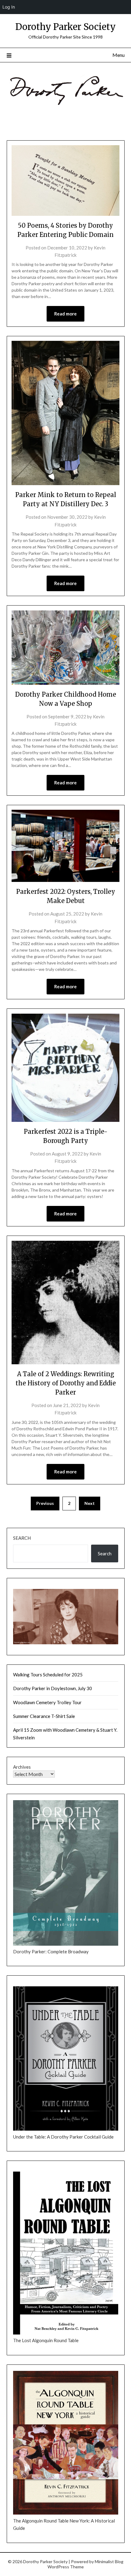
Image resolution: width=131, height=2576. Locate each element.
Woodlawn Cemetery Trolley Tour (47, 1702)
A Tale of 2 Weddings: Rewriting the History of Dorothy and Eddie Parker (66, 1383)
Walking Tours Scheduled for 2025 (48, 1675)
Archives (22, 1767)
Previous (45, 1503)
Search (22, 1538)
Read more (65, 314)
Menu (119, 55)
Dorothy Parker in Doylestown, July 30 (53, 1688)
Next (90, 1503)
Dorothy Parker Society (65, 27)
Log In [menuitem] (9, 7)
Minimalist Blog (109, 2561)
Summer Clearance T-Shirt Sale (44, 1716)
